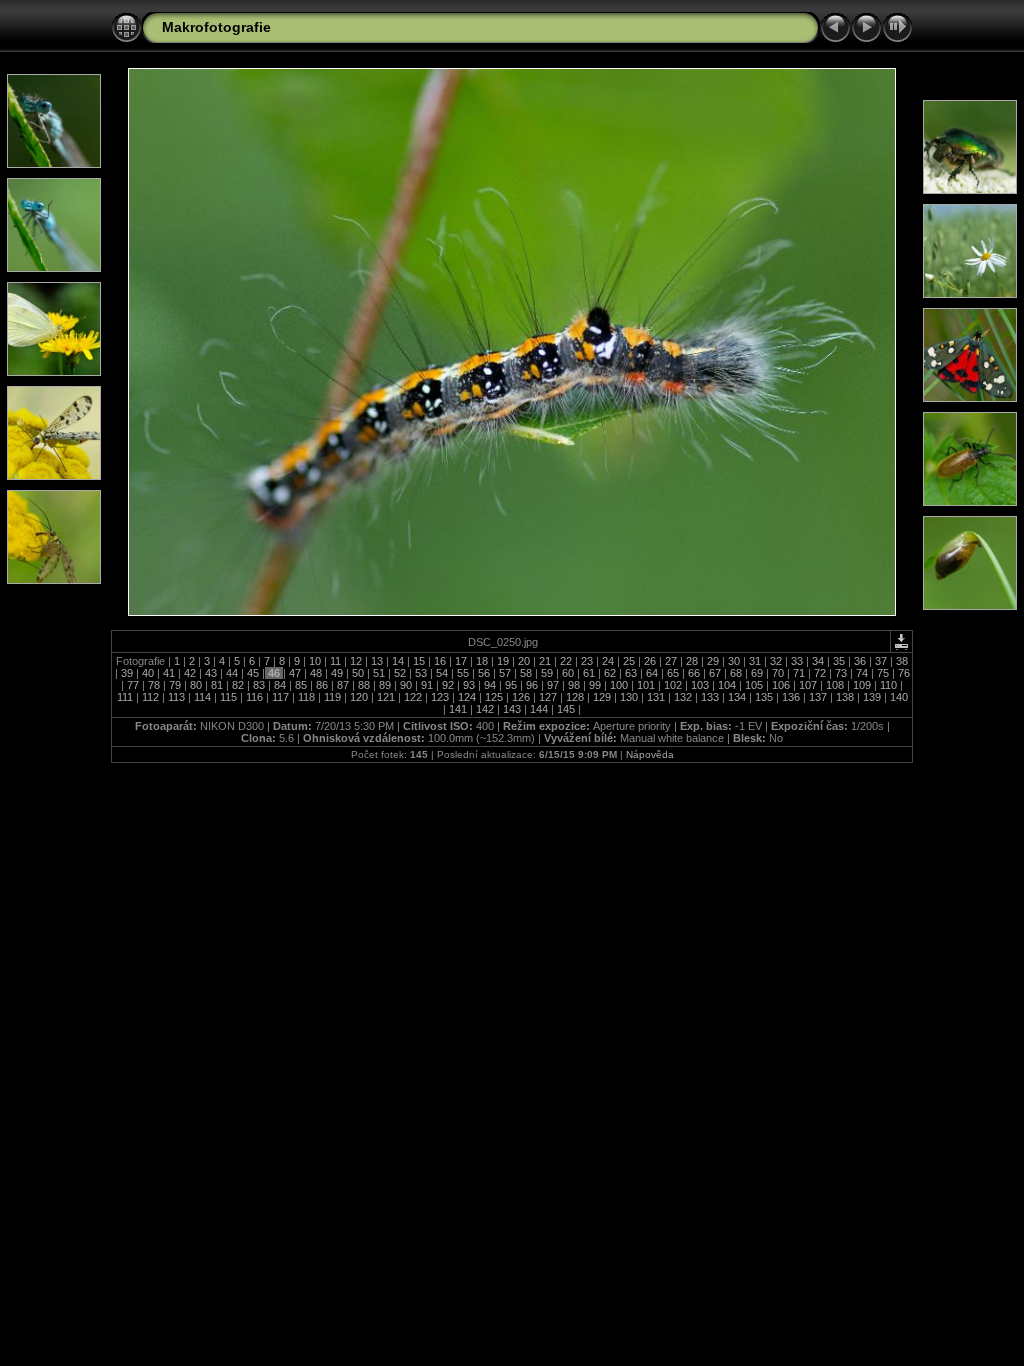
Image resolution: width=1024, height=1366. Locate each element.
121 (386, 697)
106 (781, 685)
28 (692, 661)
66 (694, 673)
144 (539, 709)
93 (469, 685)
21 (545, 661)
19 (503, 661)
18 (482, 661)
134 (737, 697)
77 (133, 685)
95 (511, 685)
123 (440, 697)
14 (398, 661)
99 (595, 685)
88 (364, 685)
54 (442, 673)
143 (512, 709)
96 (532, 685)
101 (646, 685)
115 (228, 697)
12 (356, 661)
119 (332, 697)
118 (306, 697)
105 (754, 685)
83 (259, 685)
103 (700, 685)
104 (727, 685)
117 (280, 697)
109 (862, 685)
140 (897, 697)
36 (860, 661)
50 (358, 673)
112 (150, 697)
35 (839, 661)
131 (656, 697)
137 (818, 697)
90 (406, 685)
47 (295, 673)
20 (524, 661)
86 (322, 685)
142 (485, 709)
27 (671, 661)
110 (888, 685)
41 (169, 673)
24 (608, 661)
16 (440, 661)
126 (521, 697)
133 (710, 697)
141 (458, 709)
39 (127, 673)
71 (799, 673)
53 (421, 673)
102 (673, 685)
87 (343, 685)
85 (301, 685)
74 (862, 673)
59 (547, 673)
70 (778, 673)
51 (379, 673)
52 (400, 673)
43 (211, 673)
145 (566, 709)
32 (776, 661)
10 (315, 661)
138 (845, 697)
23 (587, 661)
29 (713, 661)
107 (808, 685)
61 (589, 673)
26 (650, 661)
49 (337, 673)
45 (253, 673)
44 (232, 673)
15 (419, 661)
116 (254, 697)
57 (505, 673)
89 (385, 685)
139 (872, 697)
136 (791, 697)
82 (238, 685)
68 (736, 673)
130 (629, 697)
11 (335, 661)
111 (126, 697)
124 (467, 697)
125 (494, 697)
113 (176, 697)
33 (797, 661)
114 (202, 697)
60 (568, 673)
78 (154, 685)
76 (902, 673)
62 (610, 673)
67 (715, 673)
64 (652, 673)
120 (359, 697)
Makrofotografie (216, 27)
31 (755, 661)
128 (575, 697)
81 (217, 685)
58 (526, 673)
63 (631, 673)
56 (484, 673)
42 (190, 673)
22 (566, 661)
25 (629, 661)
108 (835, 685)
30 (734, 661)
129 (602, 697)
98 (574, 685)
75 (883, 673)
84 (280, 685)
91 (427, 685)
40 (148, 673)
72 (820, 673)
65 (673, 673)
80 (196, 685)
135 (764, 697)
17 (461, 661)
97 (553, 685)
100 (619, 685)
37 (881, 661)
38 (900, 661)
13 (377, 661)
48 (316, 673)
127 (548, 697)
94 (490, 685)
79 (175, 685)
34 (818, 661)
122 (413, 697)
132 (683, 697)
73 (841, 673)
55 (463, 673)
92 (448, 685)
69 (757, 673)
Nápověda (650, 754)
